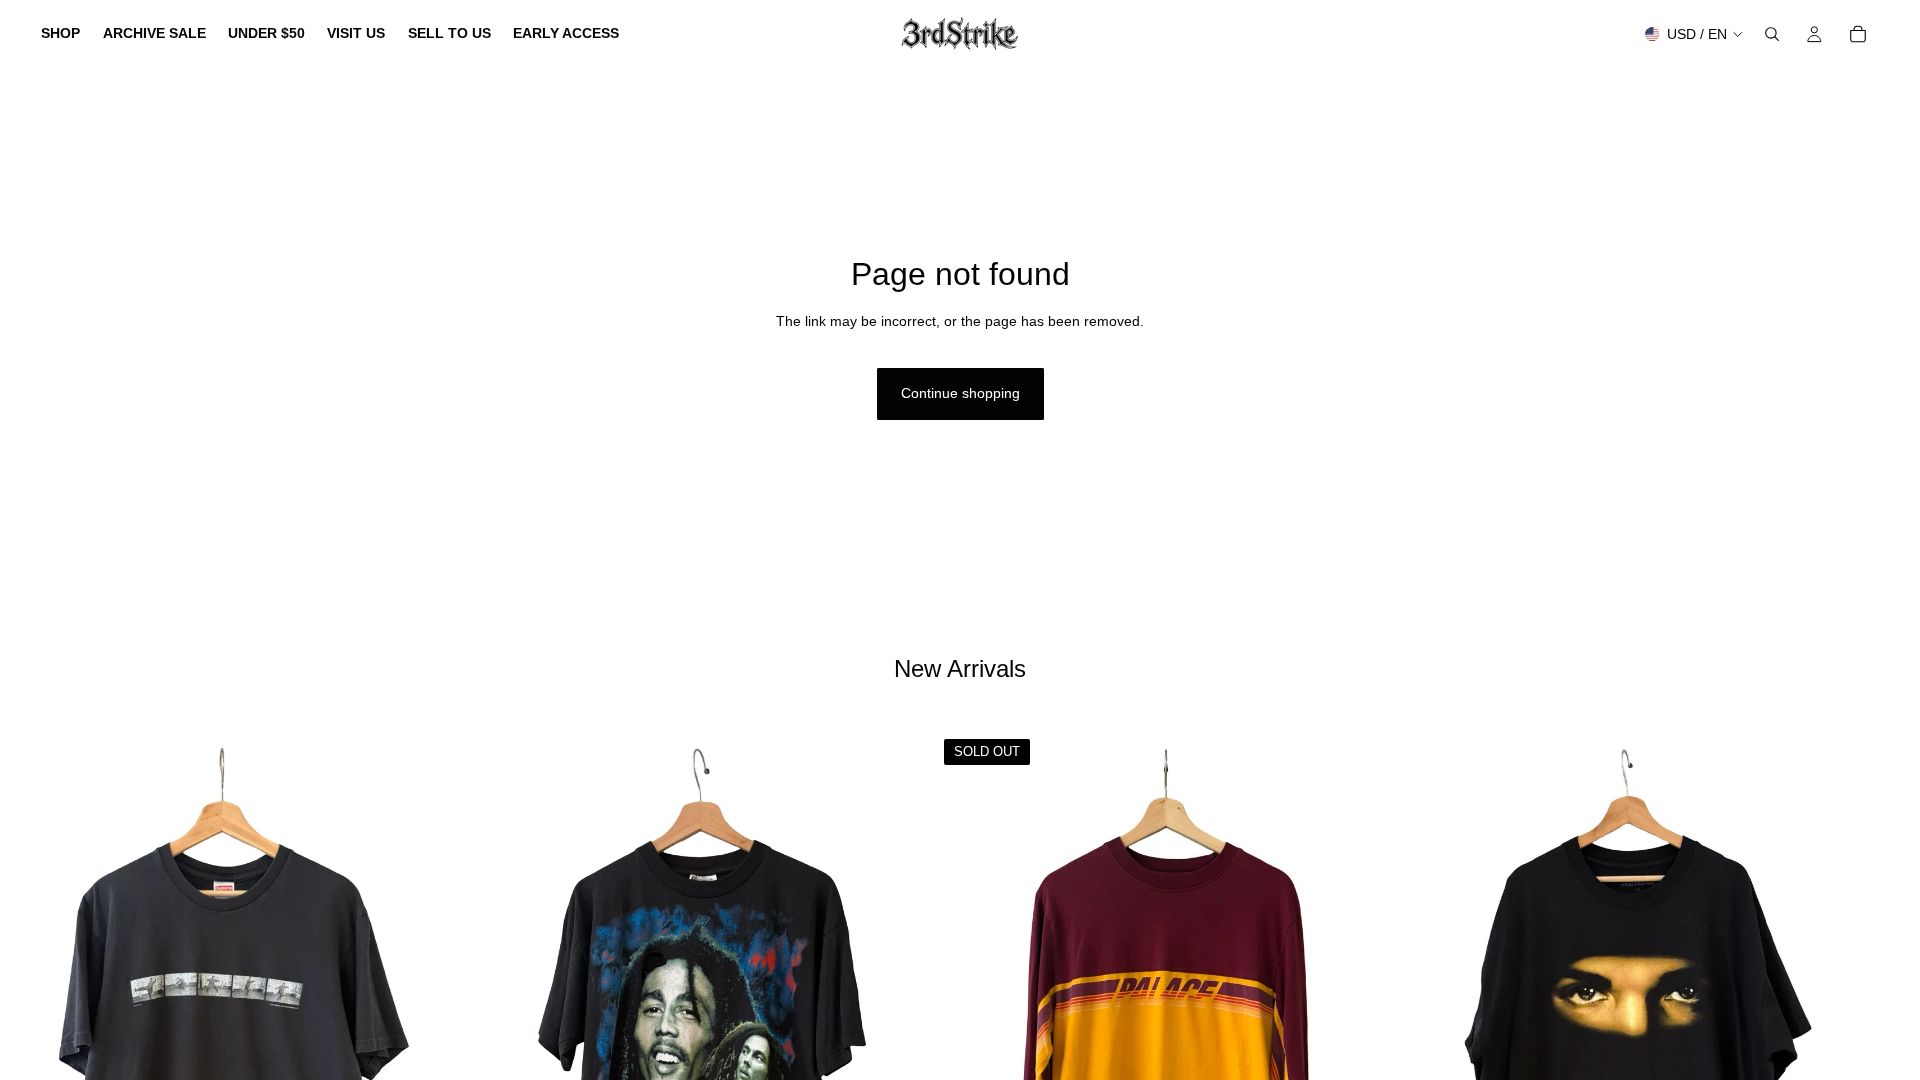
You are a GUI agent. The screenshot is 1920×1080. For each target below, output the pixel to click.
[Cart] (1858, 34)
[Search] (1772, 34)
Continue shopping (960, 393)
